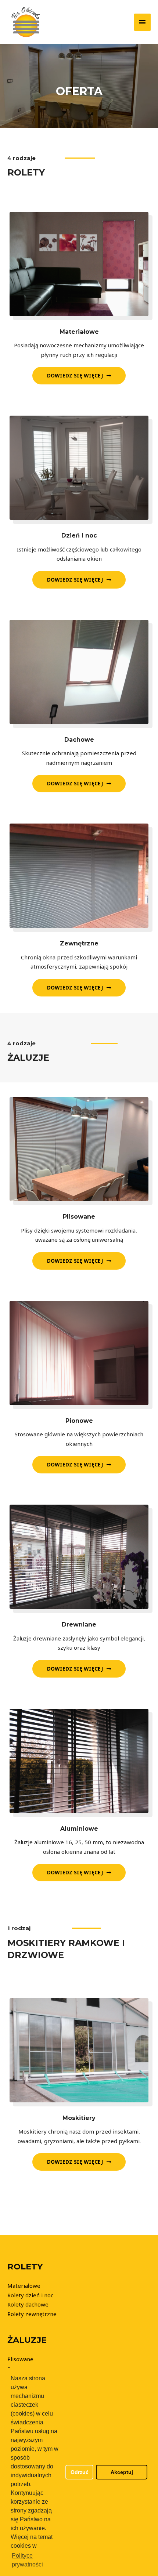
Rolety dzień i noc (30, 2295)
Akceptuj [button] (122, 2472)
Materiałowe (24, 2286)
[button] (79, 376)
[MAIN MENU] (143, 22)
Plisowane (20, 2359)
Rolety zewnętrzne (32, 2314)
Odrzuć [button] (80, 2472)
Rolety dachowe (28, 2304)
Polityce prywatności (27, 2560)
